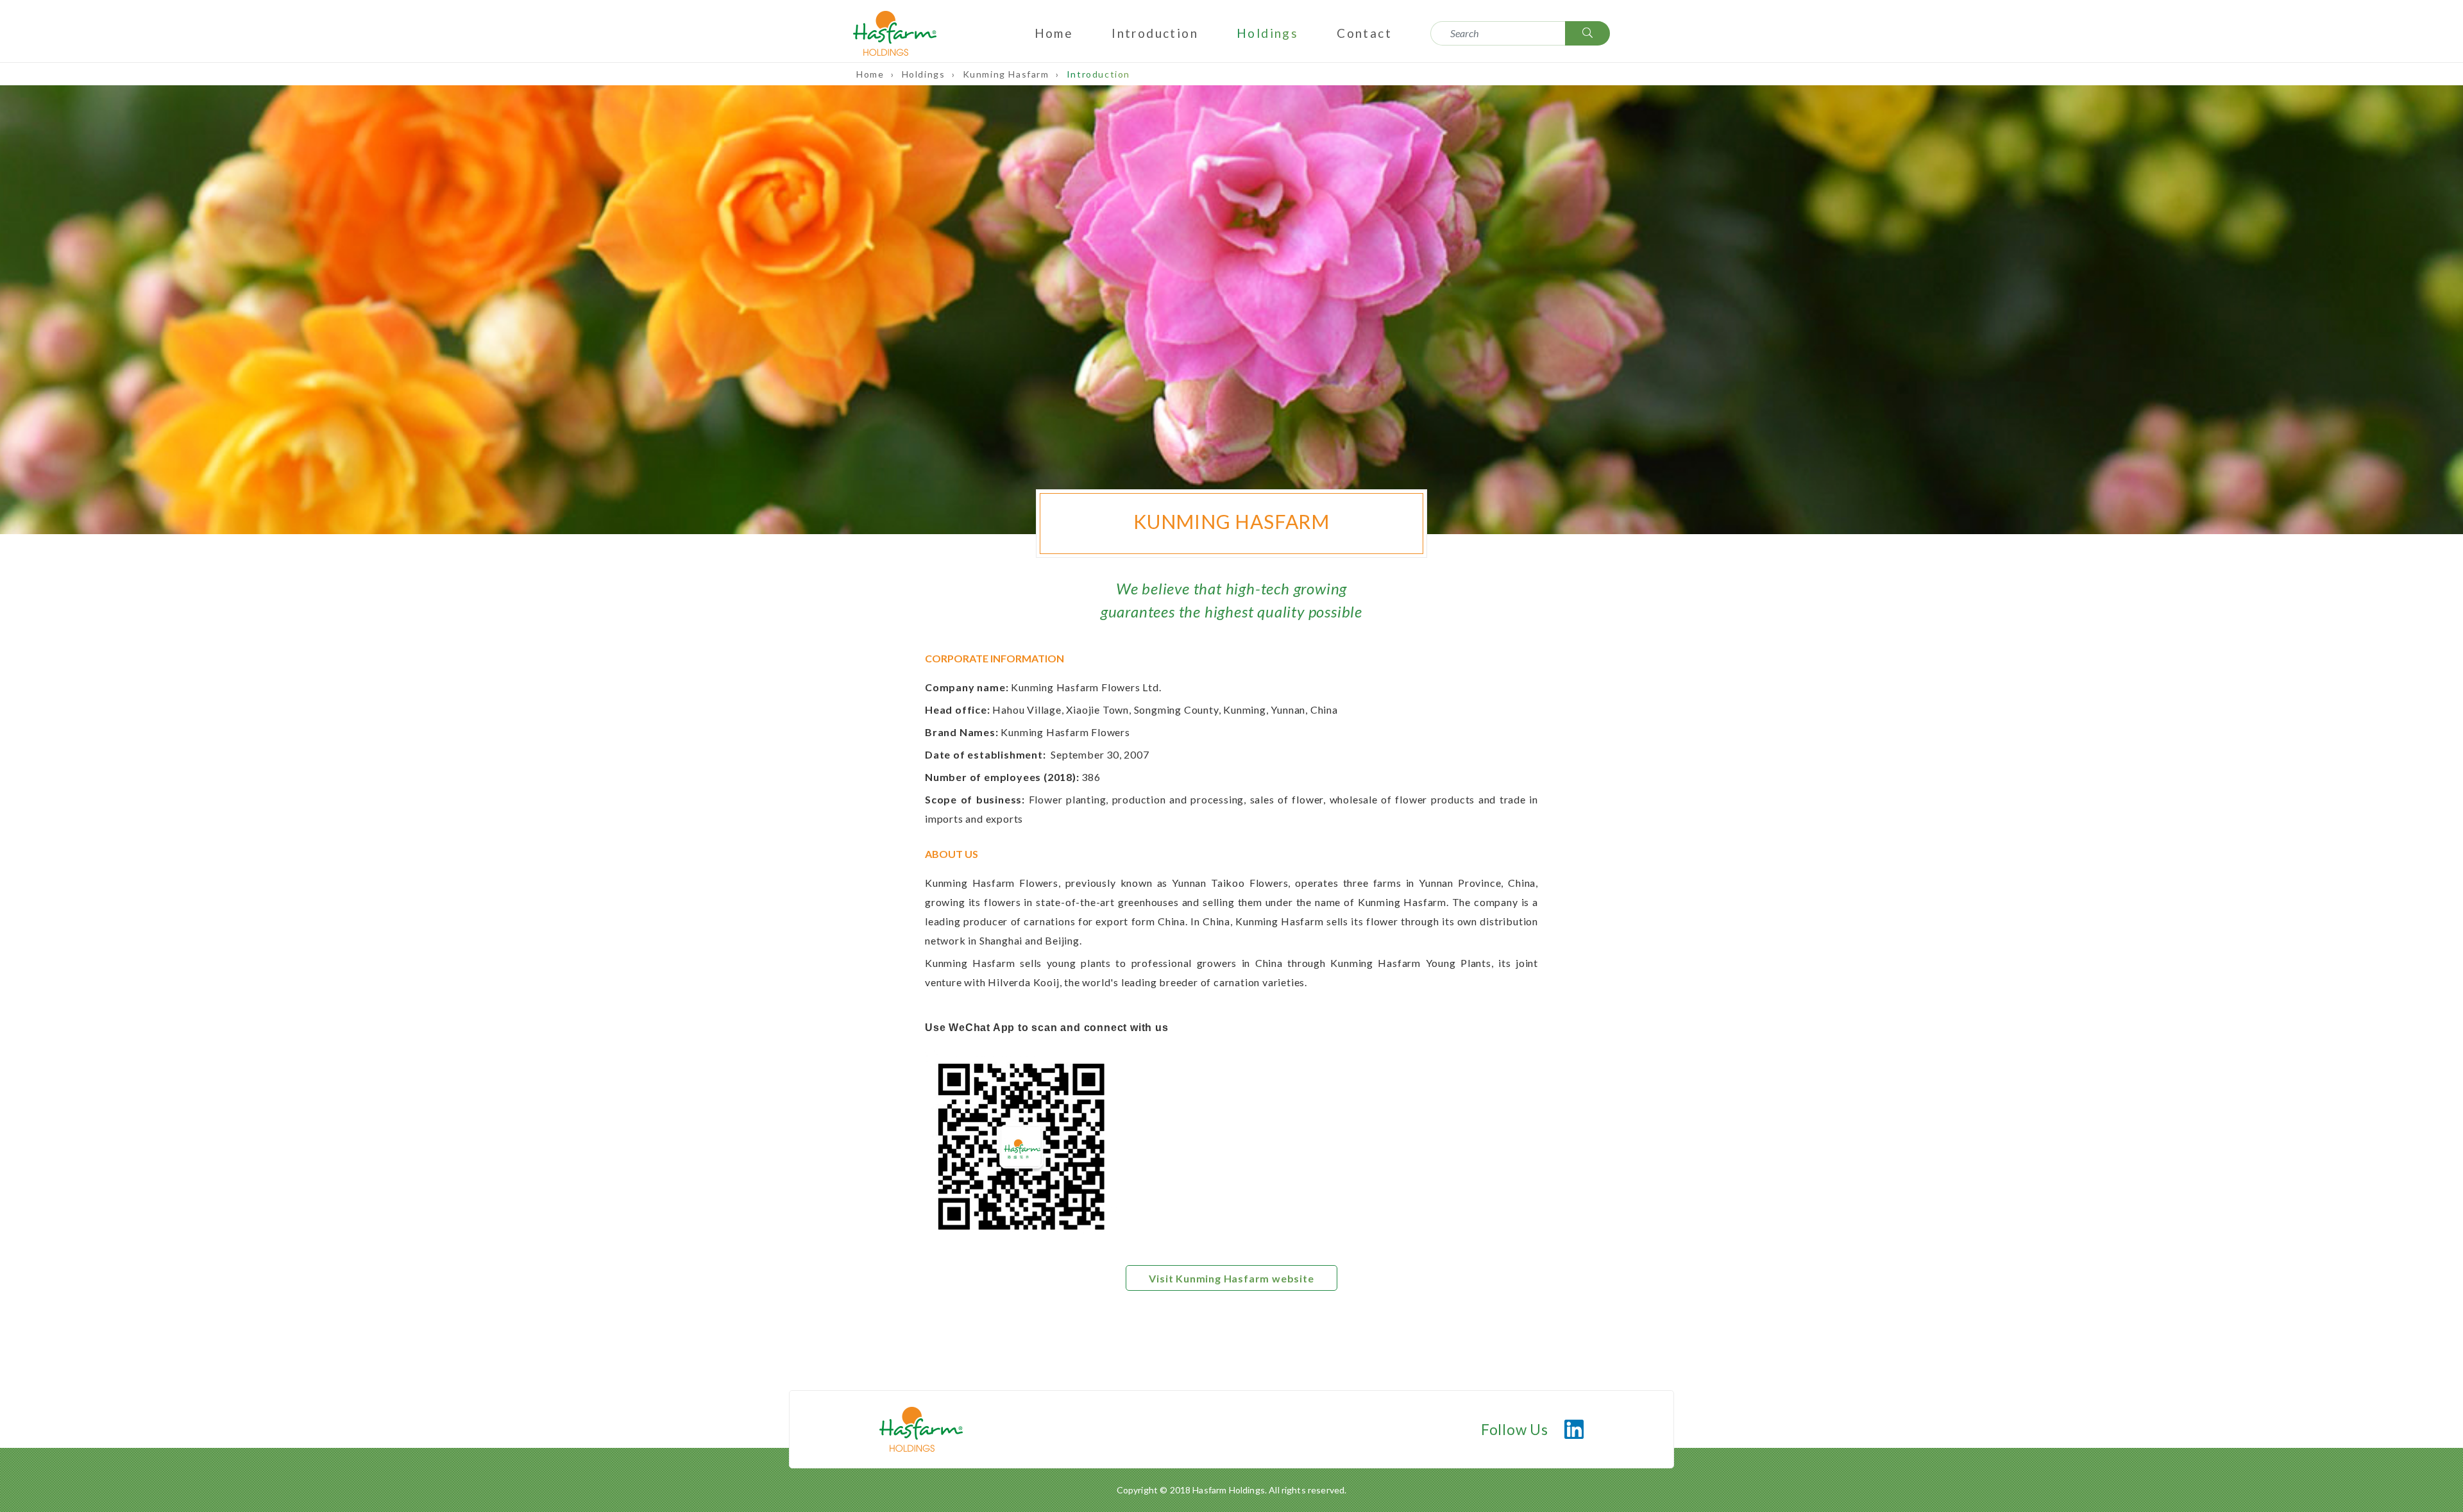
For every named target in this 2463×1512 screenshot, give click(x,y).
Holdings (1267, 33)
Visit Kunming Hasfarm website (1231, 1278)
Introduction (1155, 33)
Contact (1364, 33)
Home (1054, 33)
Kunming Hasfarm (1008, 74)
